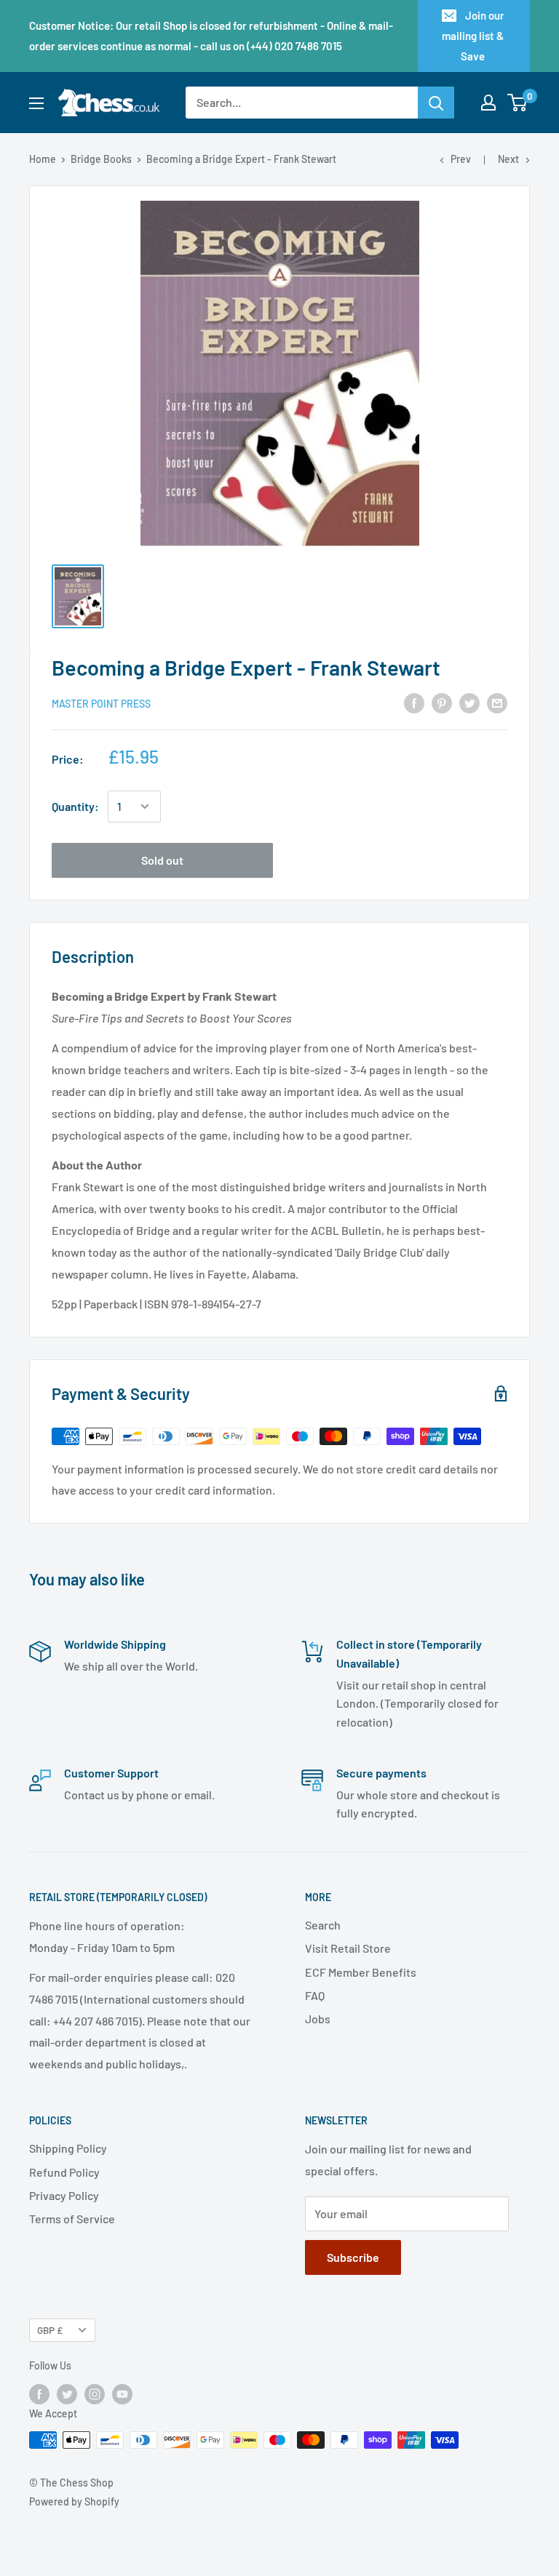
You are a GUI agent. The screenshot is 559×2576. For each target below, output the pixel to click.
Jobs (318, 2019)
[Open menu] (36, 103)
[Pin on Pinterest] (442, 702)
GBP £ (50, 2330)
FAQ (315, 1995)
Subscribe (353, 2257)
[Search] (436, 103)
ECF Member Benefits (361, 1972)
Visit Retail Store (348, 1948)
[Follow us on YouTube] (122, 2393)
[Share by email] (497, 702)
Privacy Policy (64, 2195)
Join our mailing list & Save (473, 36)
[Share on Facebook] (414, 702)
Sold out (162, 860)
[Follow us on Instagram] (95, 2393)
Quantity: (75, 806)
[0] (518, 103)
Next (508, 159)
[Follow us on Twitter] (67, 2393)
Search (323, 1925)
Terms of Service (72, 2219)
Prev (461, 159)
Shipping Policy (68, 2148)
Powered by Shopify (74, 2501)
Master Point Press (101, 704)
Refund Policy (64, 2172)
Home (43, 159)
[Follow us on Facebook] (39, 2393)
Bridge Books (101, 159)
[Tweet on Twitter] (469, 702)
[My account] (488, 103)
